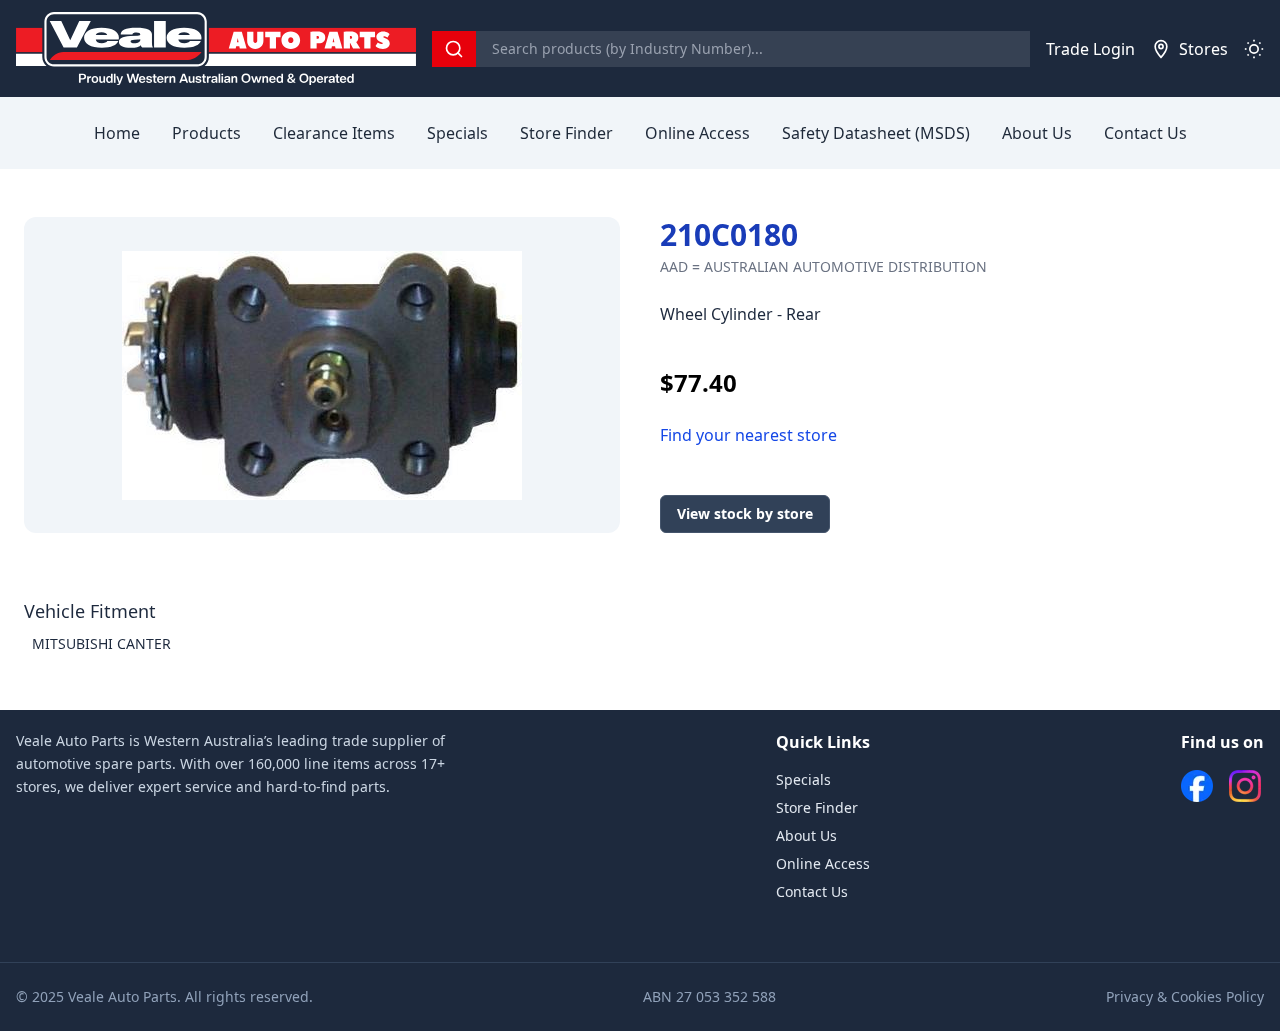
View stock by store (745, 513)
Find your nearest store (748, 435)
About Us (1037, 133)
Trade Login (1090, 49)
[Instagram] (1245, 786)
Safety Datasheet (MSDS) (876, 133)
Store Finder (566, 133)
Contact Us (1145, 133)
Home (117, 133)
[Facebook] (1197, 786)
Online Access (697, 133)
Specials (457, 133)
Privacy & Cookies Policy (1185, 996)
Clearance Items (334, 133)
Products (206, 133)
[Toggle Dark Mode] (1254, 49)
